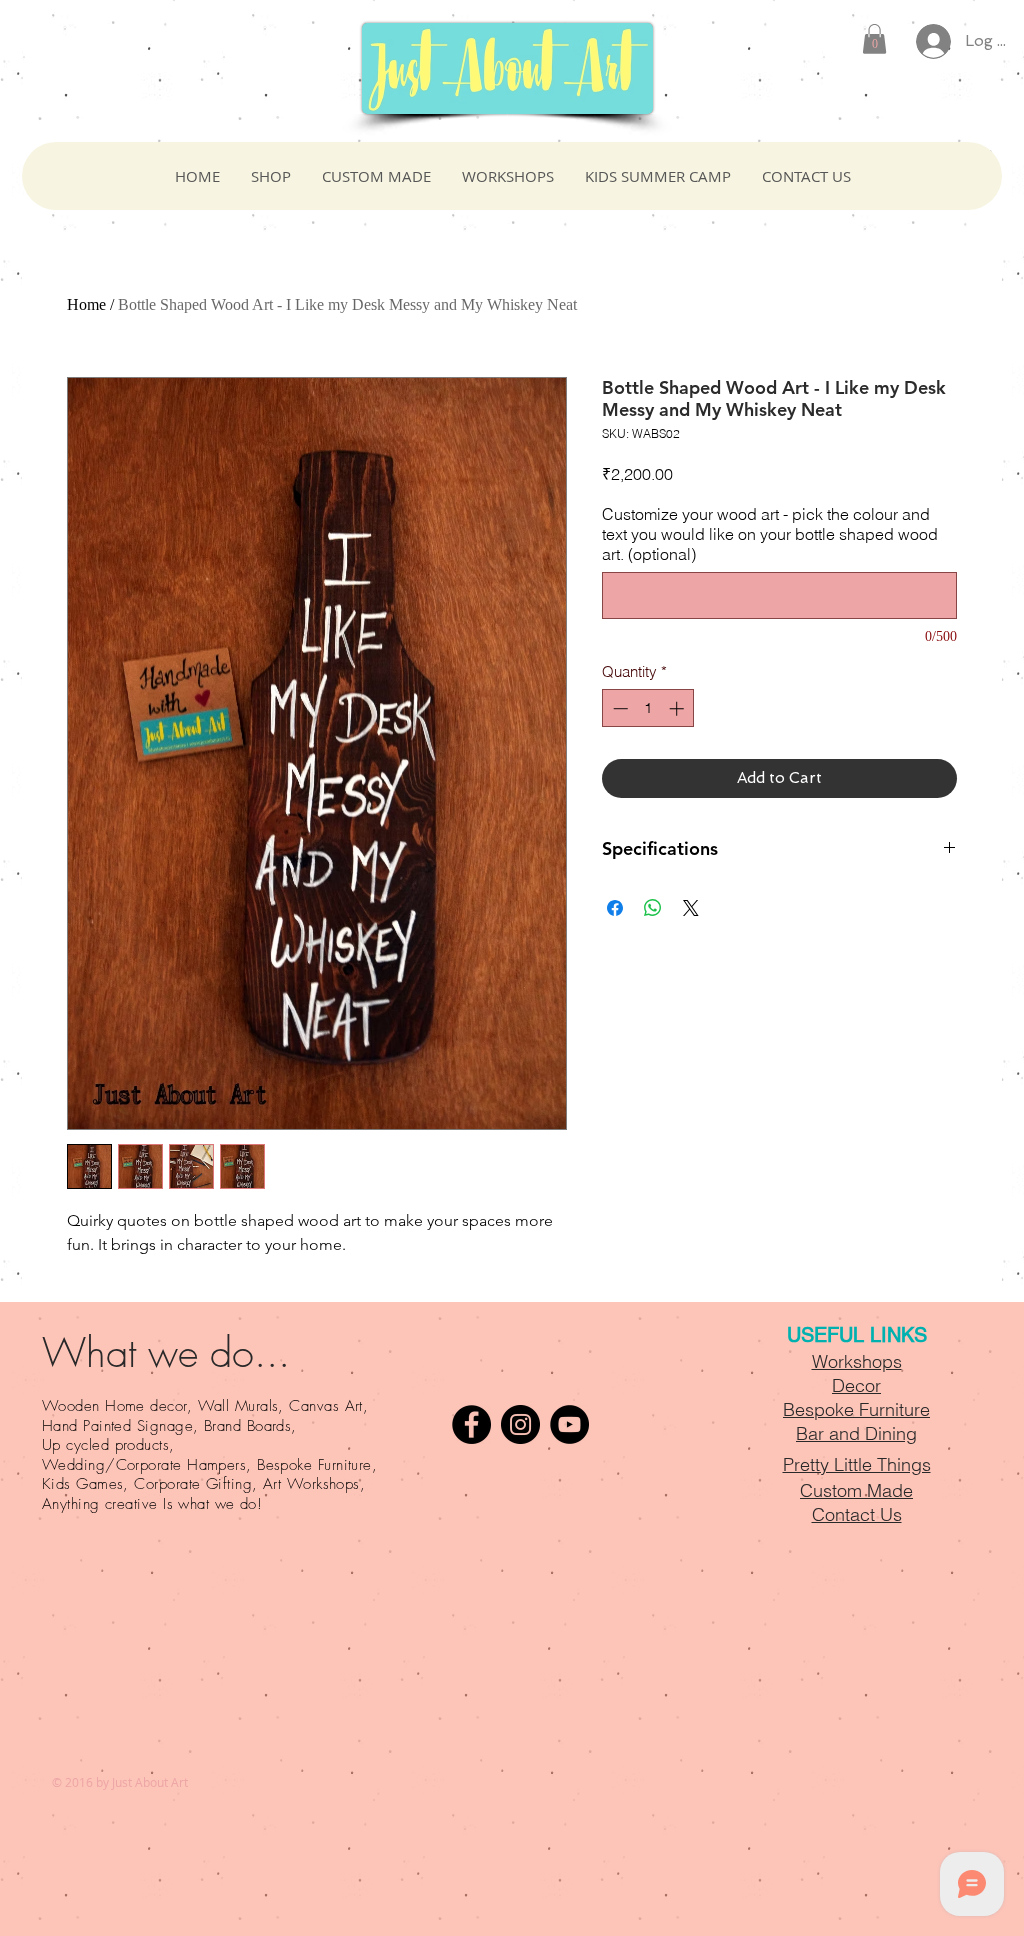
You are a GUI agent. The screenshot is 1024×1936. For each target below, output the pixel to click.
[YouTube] (569, 1424)
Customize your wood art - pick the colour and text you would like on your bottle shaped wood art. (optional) (770, 534)
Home (86, 304)
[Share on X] (691, 908)
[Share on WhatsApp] (653, 908)
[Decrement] (618, 708)
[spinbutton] (648, 708)
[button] (874, 39)
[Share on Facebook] (615, 908)
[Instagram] (520, 1424)
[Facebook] (471, 1424)
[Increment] (678, 708)
